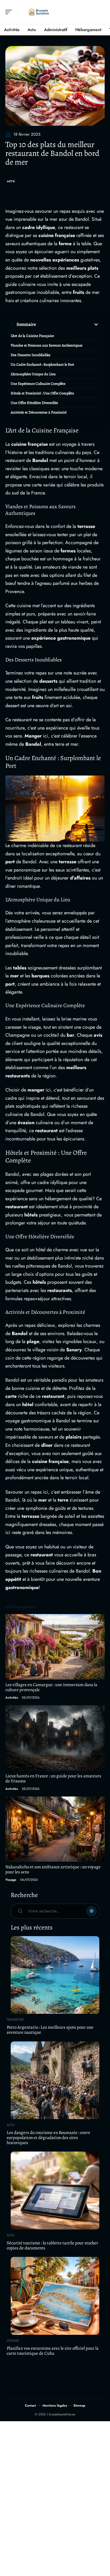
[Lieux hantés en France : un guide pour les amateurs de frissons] (55, 1738)
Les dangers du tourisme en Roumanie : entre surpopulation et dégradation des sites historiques (48, 2137)
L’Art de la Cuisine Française (32, 336)
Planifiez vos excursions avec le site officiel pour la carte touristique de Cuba (53, 2351)
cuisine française (57, 235)
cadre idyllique (39, 227)
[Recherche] (101, 12)
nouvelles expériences (55, 260)
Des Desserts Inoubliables (31, 355)
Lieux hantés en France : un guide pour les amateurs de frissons (53, 1778)
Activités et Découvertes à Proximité (39, 412)
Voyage (11, 1880)
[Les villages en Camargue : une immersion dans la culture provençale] (55, 1647)
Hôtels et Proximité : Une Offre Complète (42, 393)
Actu (11, 181)
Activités (12, 1698)
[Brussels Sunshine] (38, 12)
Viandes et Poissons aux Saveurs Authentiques (47, 345)
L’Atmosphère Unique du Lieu (33, 374)
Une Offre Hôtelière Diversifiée (34, 403)
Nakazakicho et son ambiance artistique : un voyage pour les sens (53, 1869)
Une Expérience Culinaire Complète (38, 384)
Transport (15, 2020)
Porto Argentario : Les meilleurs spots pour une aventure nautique (50, 2030)
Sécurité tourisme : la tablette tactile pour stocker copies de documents (52, 2245)
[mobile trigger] (10, 12)
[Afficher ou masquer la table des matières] (68, 324)
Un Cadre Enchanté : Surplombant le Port (42, 364)
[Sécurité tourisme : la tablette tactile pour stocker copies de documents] (55, 2190)
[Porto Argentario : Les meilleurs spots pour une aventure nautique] (55, 1975)
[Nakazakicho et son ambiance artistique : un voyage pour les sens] (55, 1829)
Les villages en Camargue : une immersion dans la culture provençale (51, 1687)
